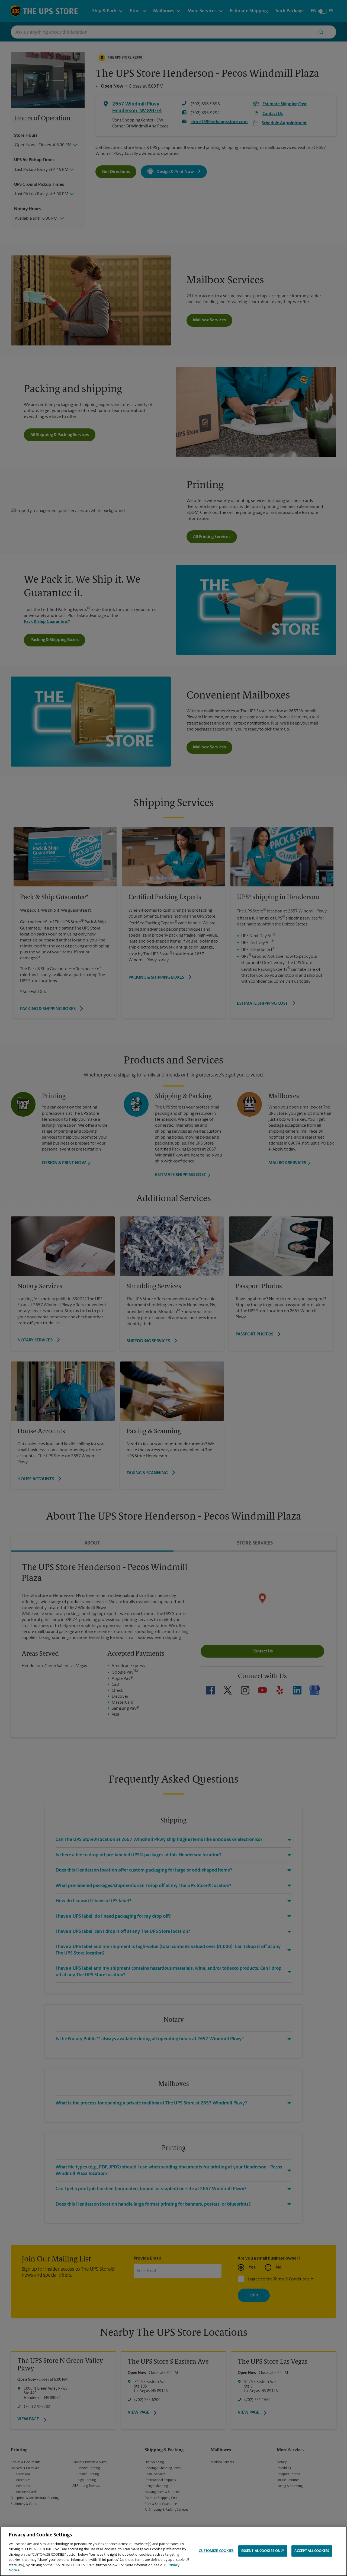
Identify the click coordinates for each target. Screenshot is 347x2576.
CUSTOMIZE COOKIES (216, 2551)
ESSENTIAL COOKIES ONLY (263, 2551)
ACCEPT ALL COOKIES (312, 2551)
